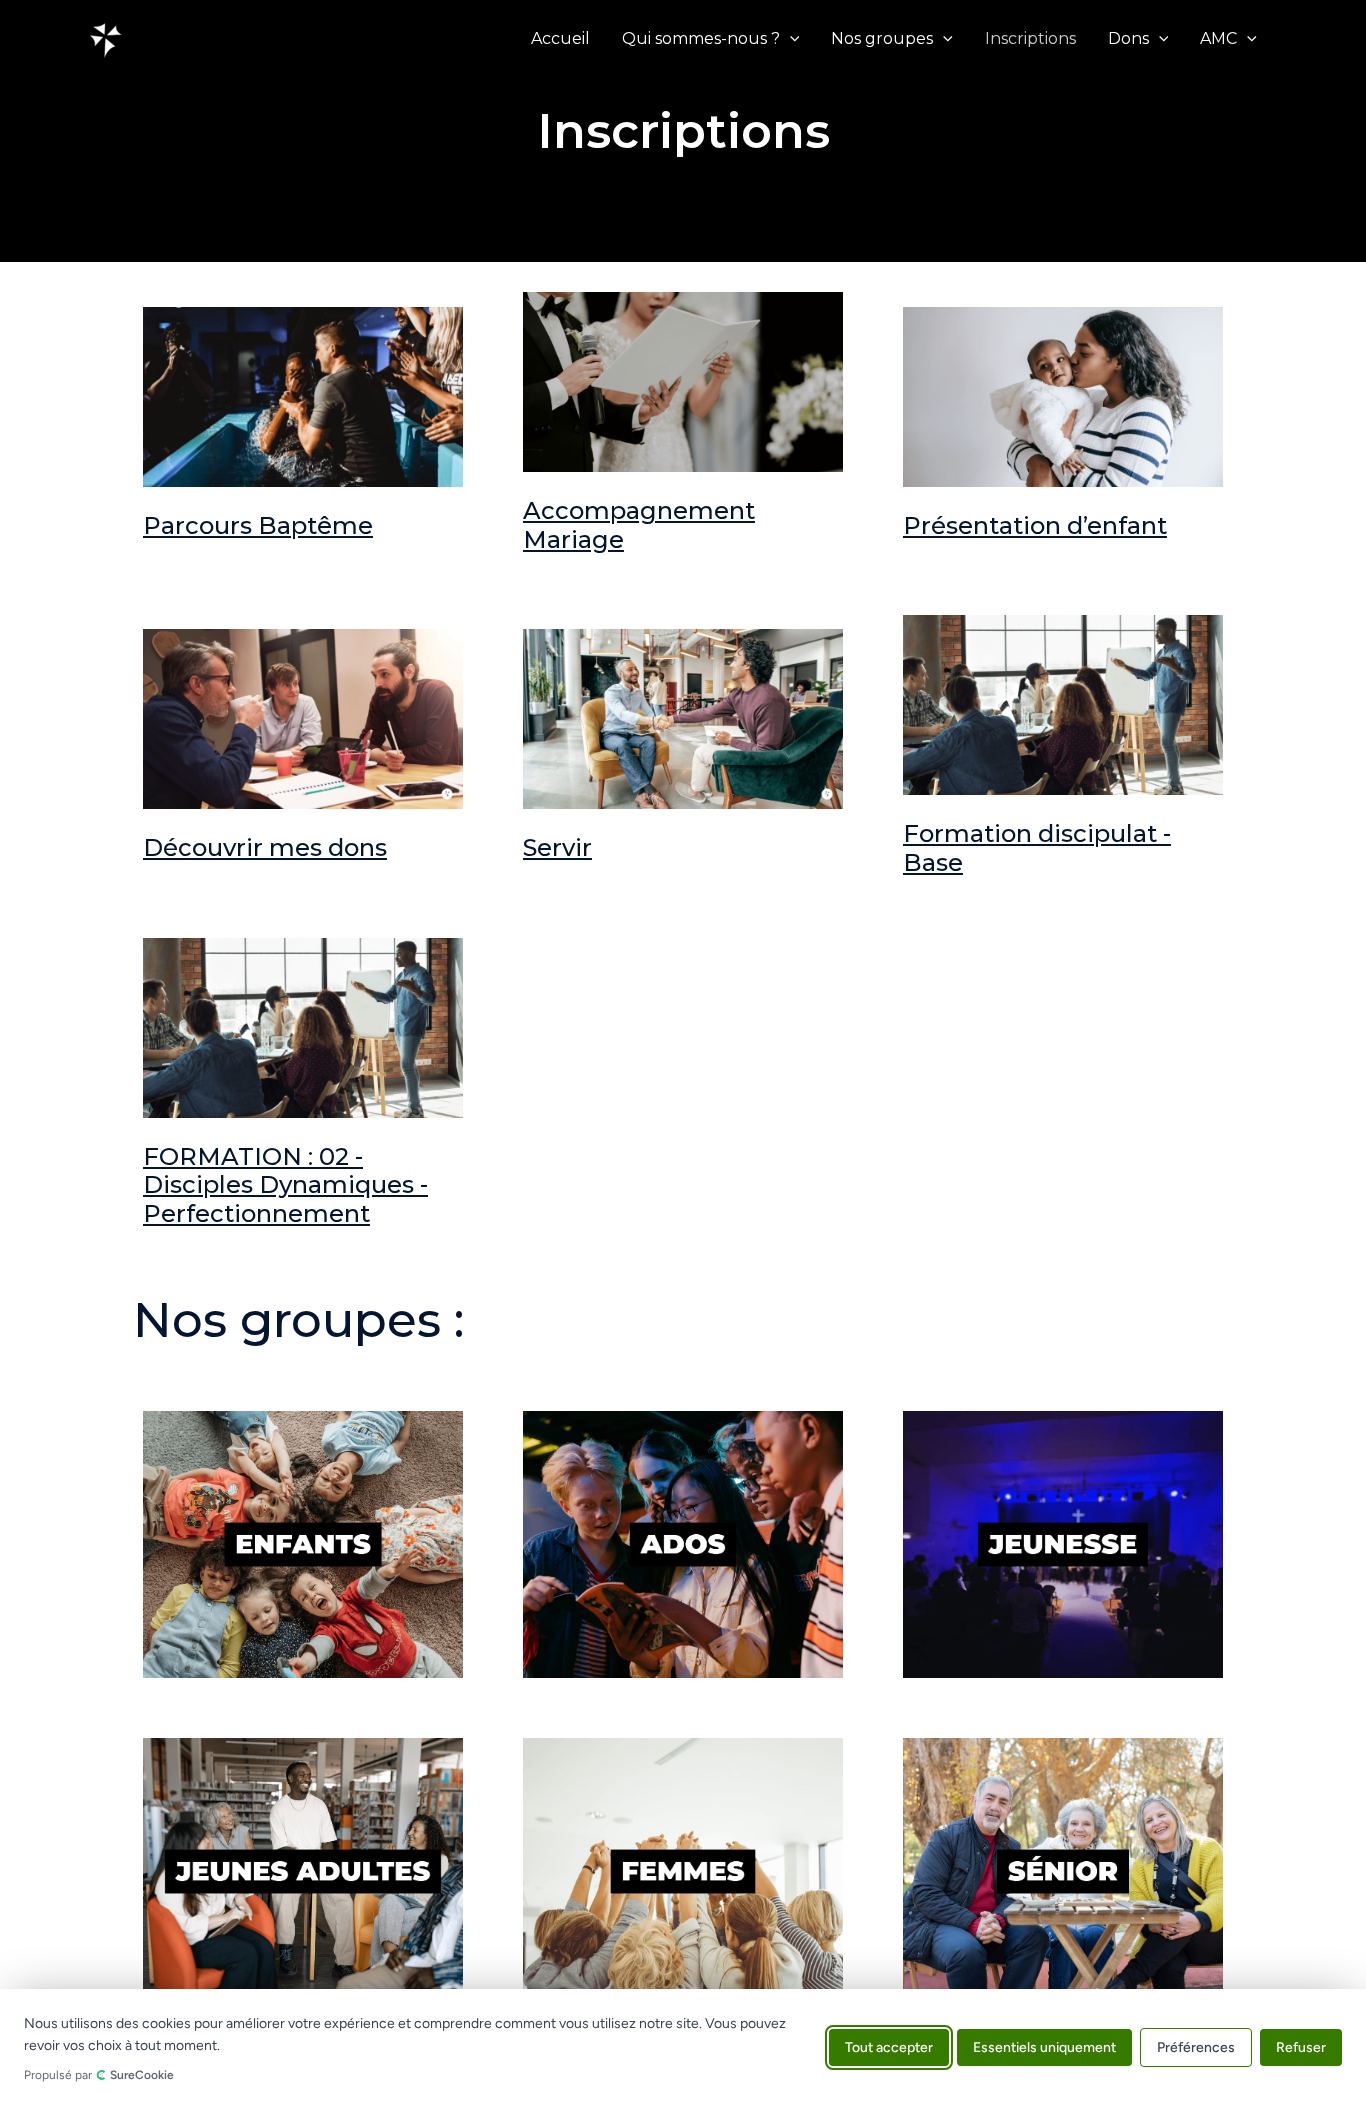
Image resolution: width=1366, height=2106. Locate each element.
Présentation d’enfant (1035, 525)
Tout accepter (889, 2047)
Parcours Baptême (258, 525)
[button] (790, 39)
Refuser (1301, 2047)
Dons (1128, 38)
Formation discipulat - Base (1037, 848)
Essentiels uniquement (1044, 2047)
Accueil (560, 38)
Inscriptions (1030, 38)
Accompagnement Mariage (639, 525)
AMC (1218, 38)
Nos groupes (882, 38)
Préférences (1196, 2047)
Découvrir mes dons (265, 847)
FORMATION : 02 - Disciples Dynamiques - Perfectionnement (285, 1185)
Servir (557, 847)
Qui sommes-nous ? (701, 38)
